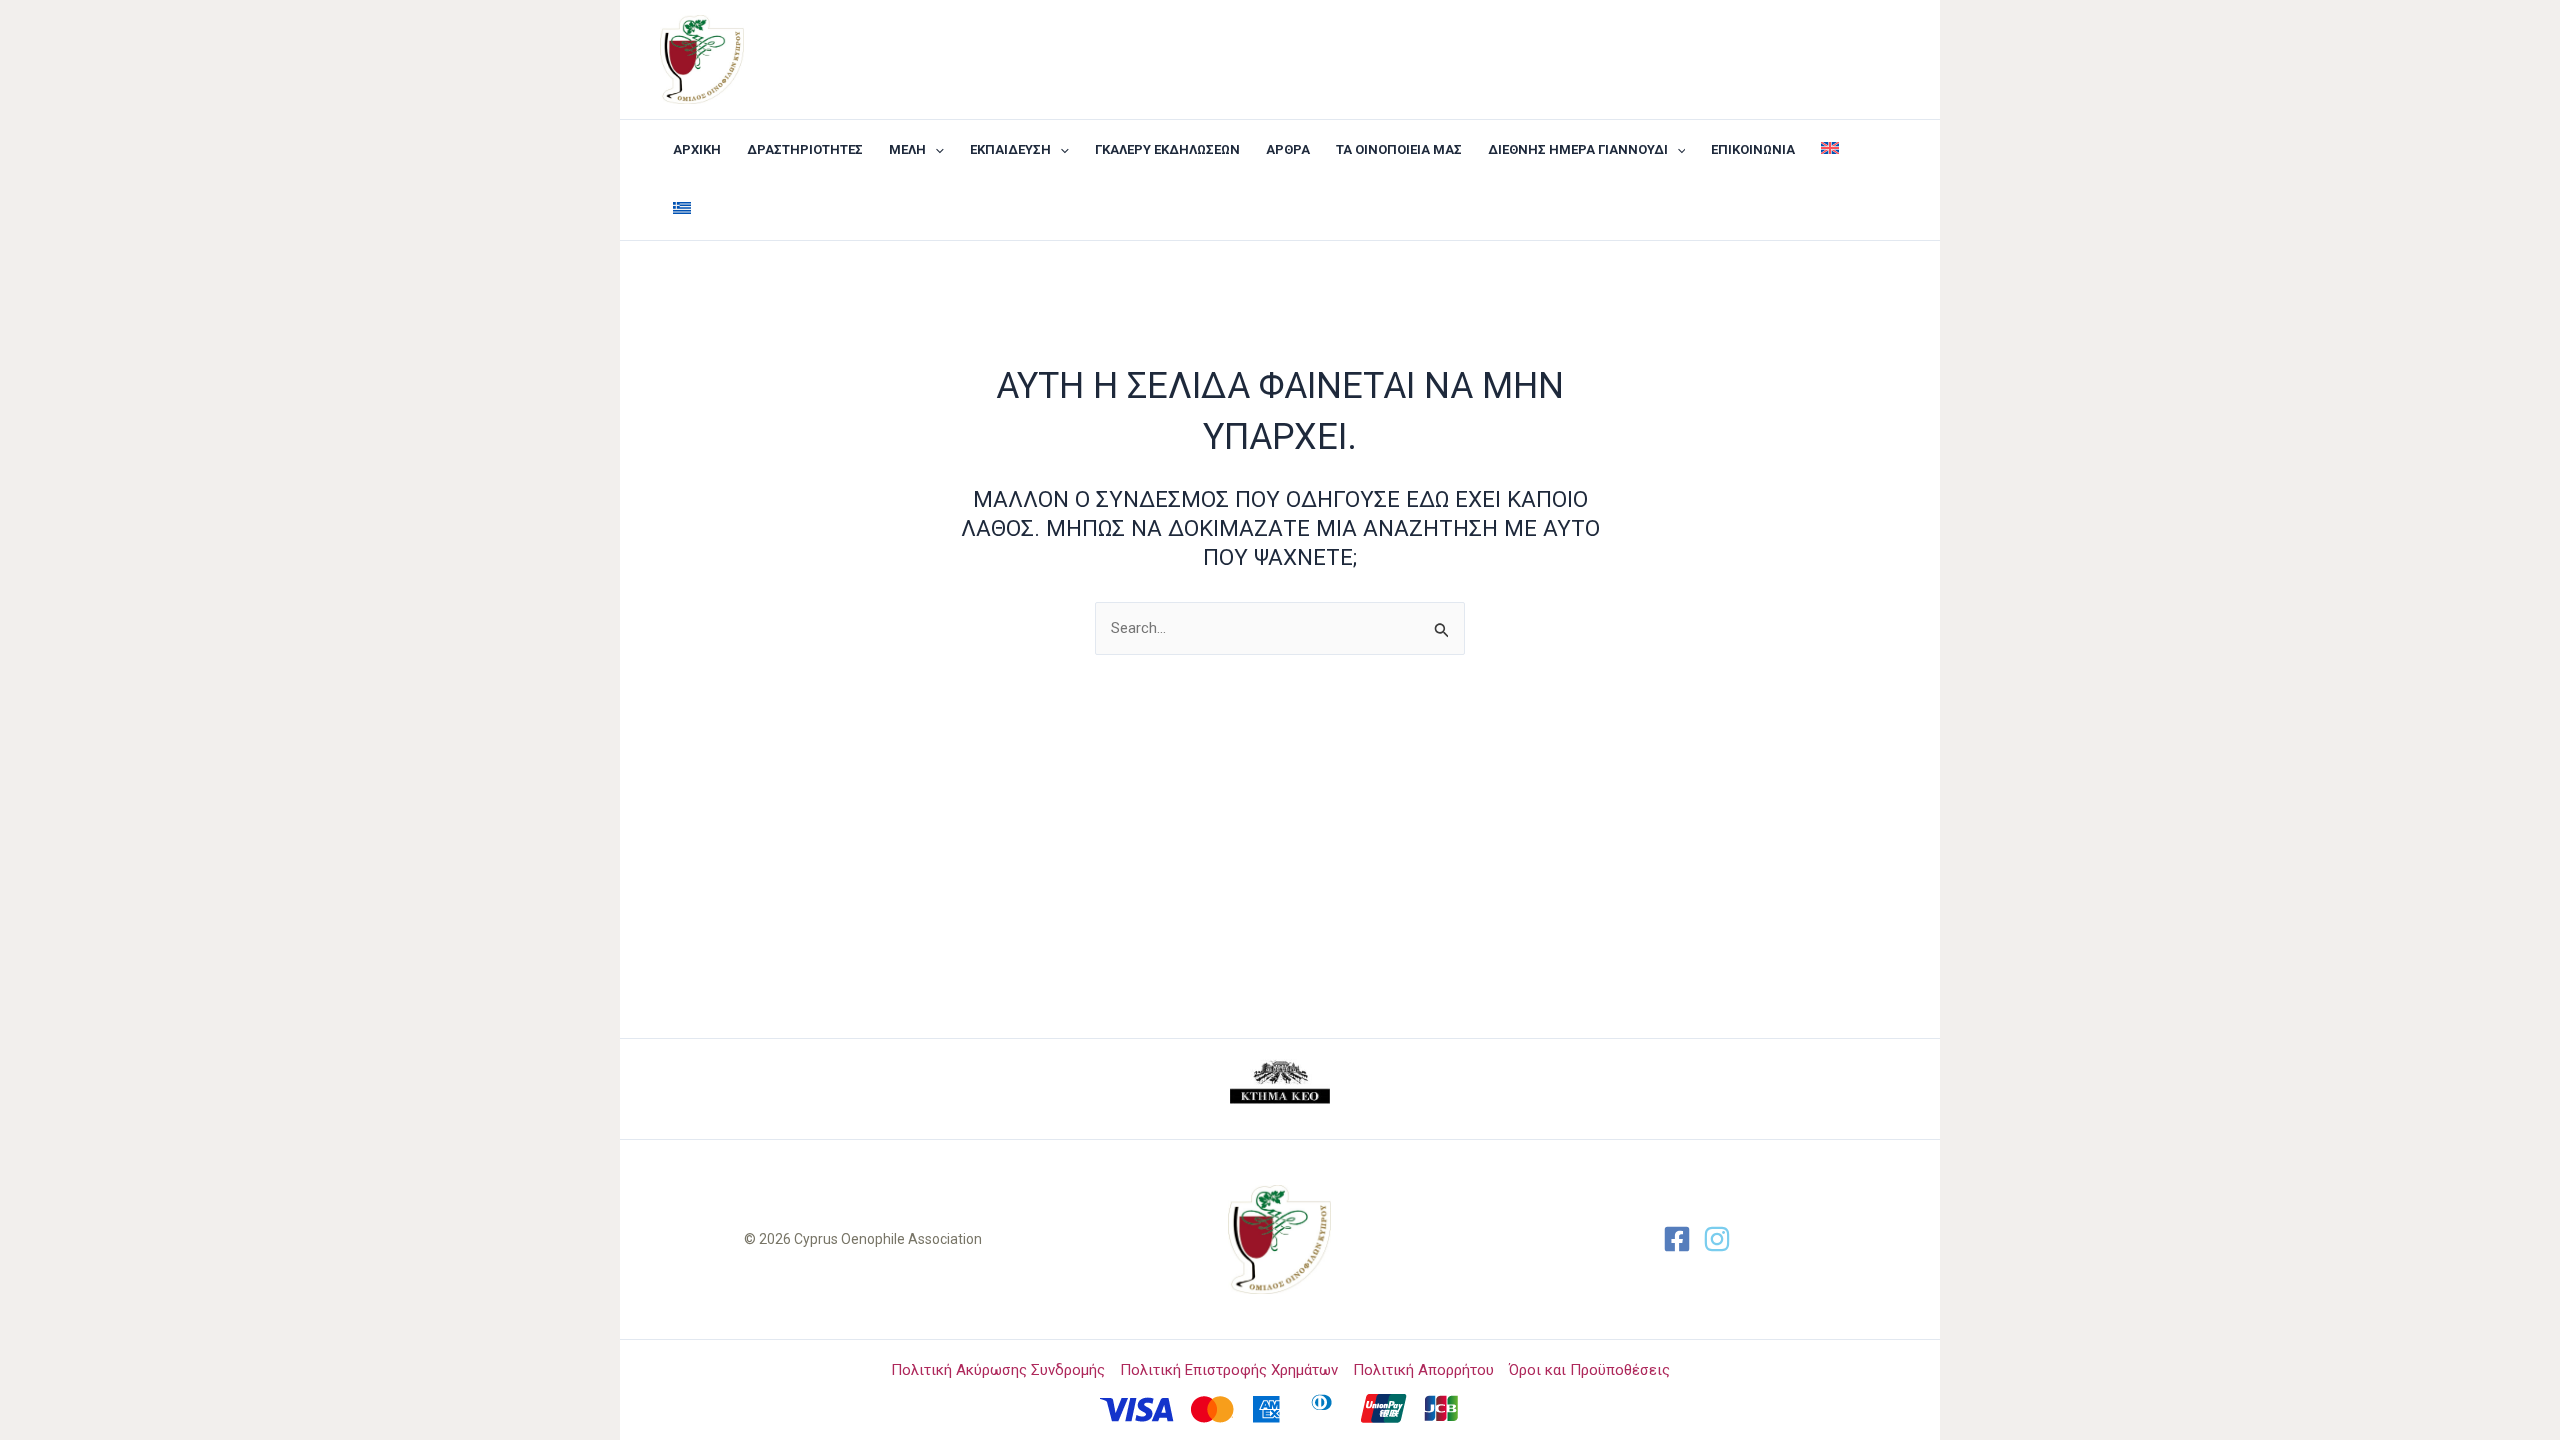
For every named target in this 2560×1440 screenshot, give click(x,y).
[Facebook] (1677, 1239)
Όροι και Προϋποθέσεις (1589, 1370)
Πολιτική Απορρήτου (1423, 1370)
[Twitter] (1717, 1239)
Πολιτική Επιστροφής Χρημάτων (1229, 1370)
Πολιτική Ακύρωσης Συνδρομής (998, 1370)
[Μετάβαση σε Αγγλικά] (1830, 150)
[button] (935, 150)
